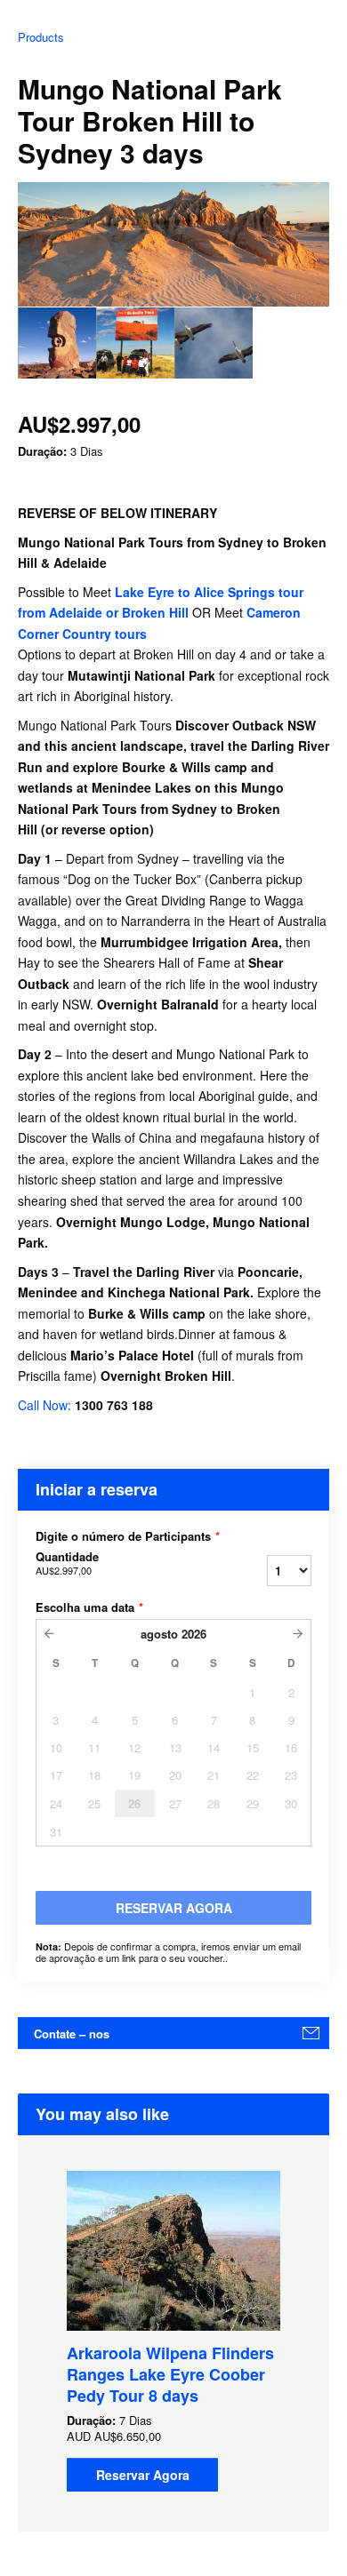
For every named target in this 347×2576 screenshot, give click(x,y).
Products (41, 37)
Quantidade (67, 1563)
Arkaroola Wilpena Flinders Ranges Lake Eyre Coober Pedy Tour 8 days (170, 2374)
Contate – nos (72, 2034)
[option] (57, 343)
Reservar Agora (143, 2475)
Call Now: (46, 1405)
